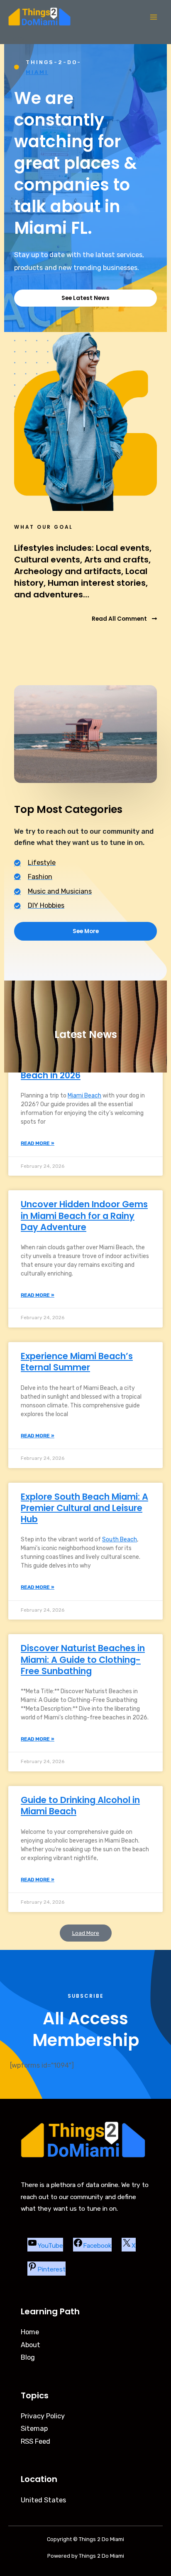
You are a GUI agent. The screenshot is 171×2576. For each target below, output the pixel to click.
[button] (86, 1933)
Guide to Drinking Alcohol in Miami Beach (80, 1806)
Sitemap (34, 2429)
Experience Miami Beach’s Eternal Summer (77, 1362)
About (31, 2345)
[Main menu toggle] (153, 17)
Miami (37, 72)
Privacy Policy (43, 2416)
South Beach (120, 1539)
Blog (28, 2357)
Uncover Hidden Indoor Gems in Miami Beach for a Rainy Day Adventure (84, 1216)
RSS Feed (35, 2441)
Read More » (38, 1143)
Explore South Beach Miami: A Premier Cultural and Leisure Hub (84, 1508)
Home (30, 2332)
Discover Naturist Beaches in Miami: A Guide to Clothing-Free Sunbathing (83, 1660)
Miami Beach (84, 1096)
